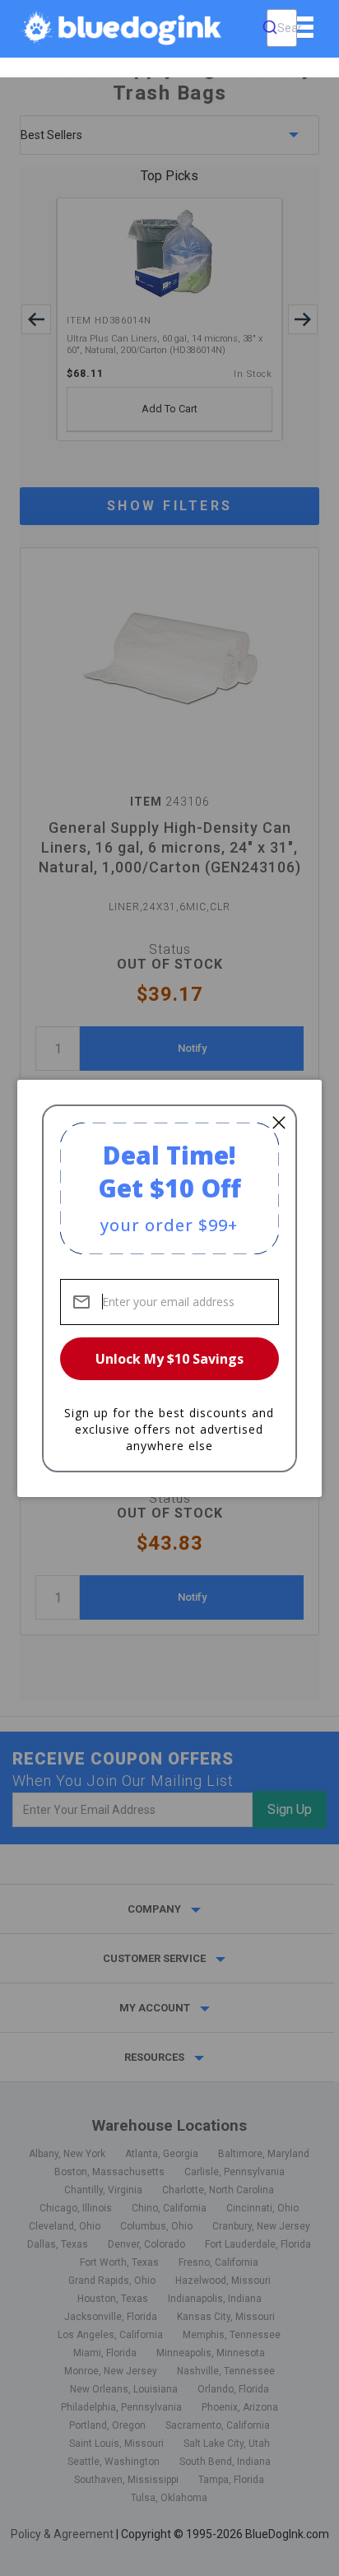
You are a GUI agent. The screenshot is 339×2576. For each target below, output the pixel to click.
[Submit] (270, 28)
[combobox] (282, 28)
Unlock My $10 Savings (169, 1359)
